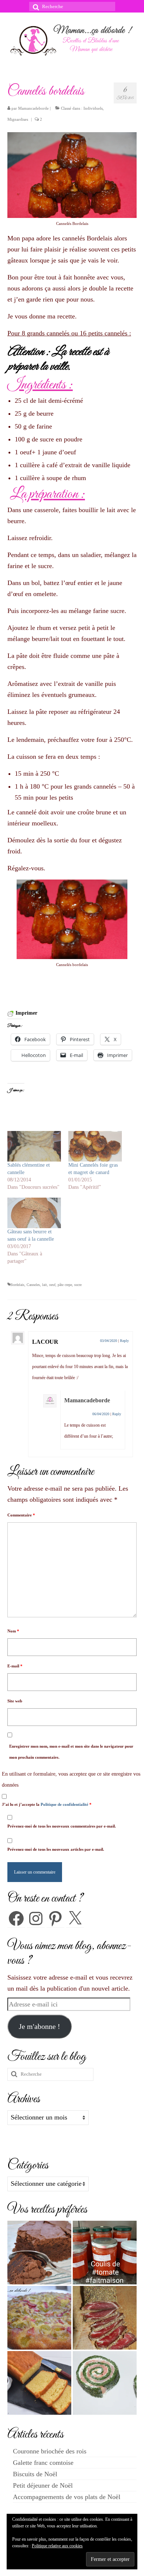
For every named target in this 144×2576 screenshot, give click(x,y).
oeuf (52, 1285)
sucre (78, 1285)
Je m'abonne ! (40, 2026)
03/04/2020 (109, 1341)
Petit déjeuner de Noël (43, 2485)
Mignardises (18, 119)
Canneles (33, 1285)
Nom (13, 1631)
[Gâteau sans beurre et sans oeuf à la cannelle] (34, 1213)
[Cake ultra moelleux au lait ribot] (39, 2383)
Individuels (93, 108)
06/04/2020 (101, 1414)
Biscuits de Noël (35, 2474)
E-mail (15, 1666)
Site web (15, 1701)
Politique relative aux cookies (57, 2546)
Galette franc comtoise (43, 2463)
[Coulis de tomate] (105, 2253)
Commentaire (21, 1515)
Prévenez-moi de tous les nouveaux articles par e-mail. (56, 1849)
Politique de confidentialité (65, 1804)
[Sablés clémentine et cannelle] (34, 1146)
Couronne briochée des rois (50, 2451)
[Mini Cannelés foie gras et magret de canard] (95, 1146)
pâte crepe (65, 1285)
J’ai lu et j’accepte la (47, 1804)
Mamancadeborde (33, 108)
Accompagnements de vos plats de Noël (67, 2497)
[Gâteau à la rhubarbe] (39, 2318)
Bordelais (17, 1285)
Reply (124, 1341)
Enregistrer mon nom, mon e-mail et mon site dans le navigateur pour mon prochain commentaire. (71, 1752)
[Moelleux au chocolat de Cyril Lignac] (39, 2253)
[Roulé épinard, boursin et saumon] (105, 2383)
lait (44, 1285)
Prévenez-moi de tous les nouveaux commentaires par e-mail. (62, 1826)
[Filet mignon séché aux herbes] (105, 2318)
